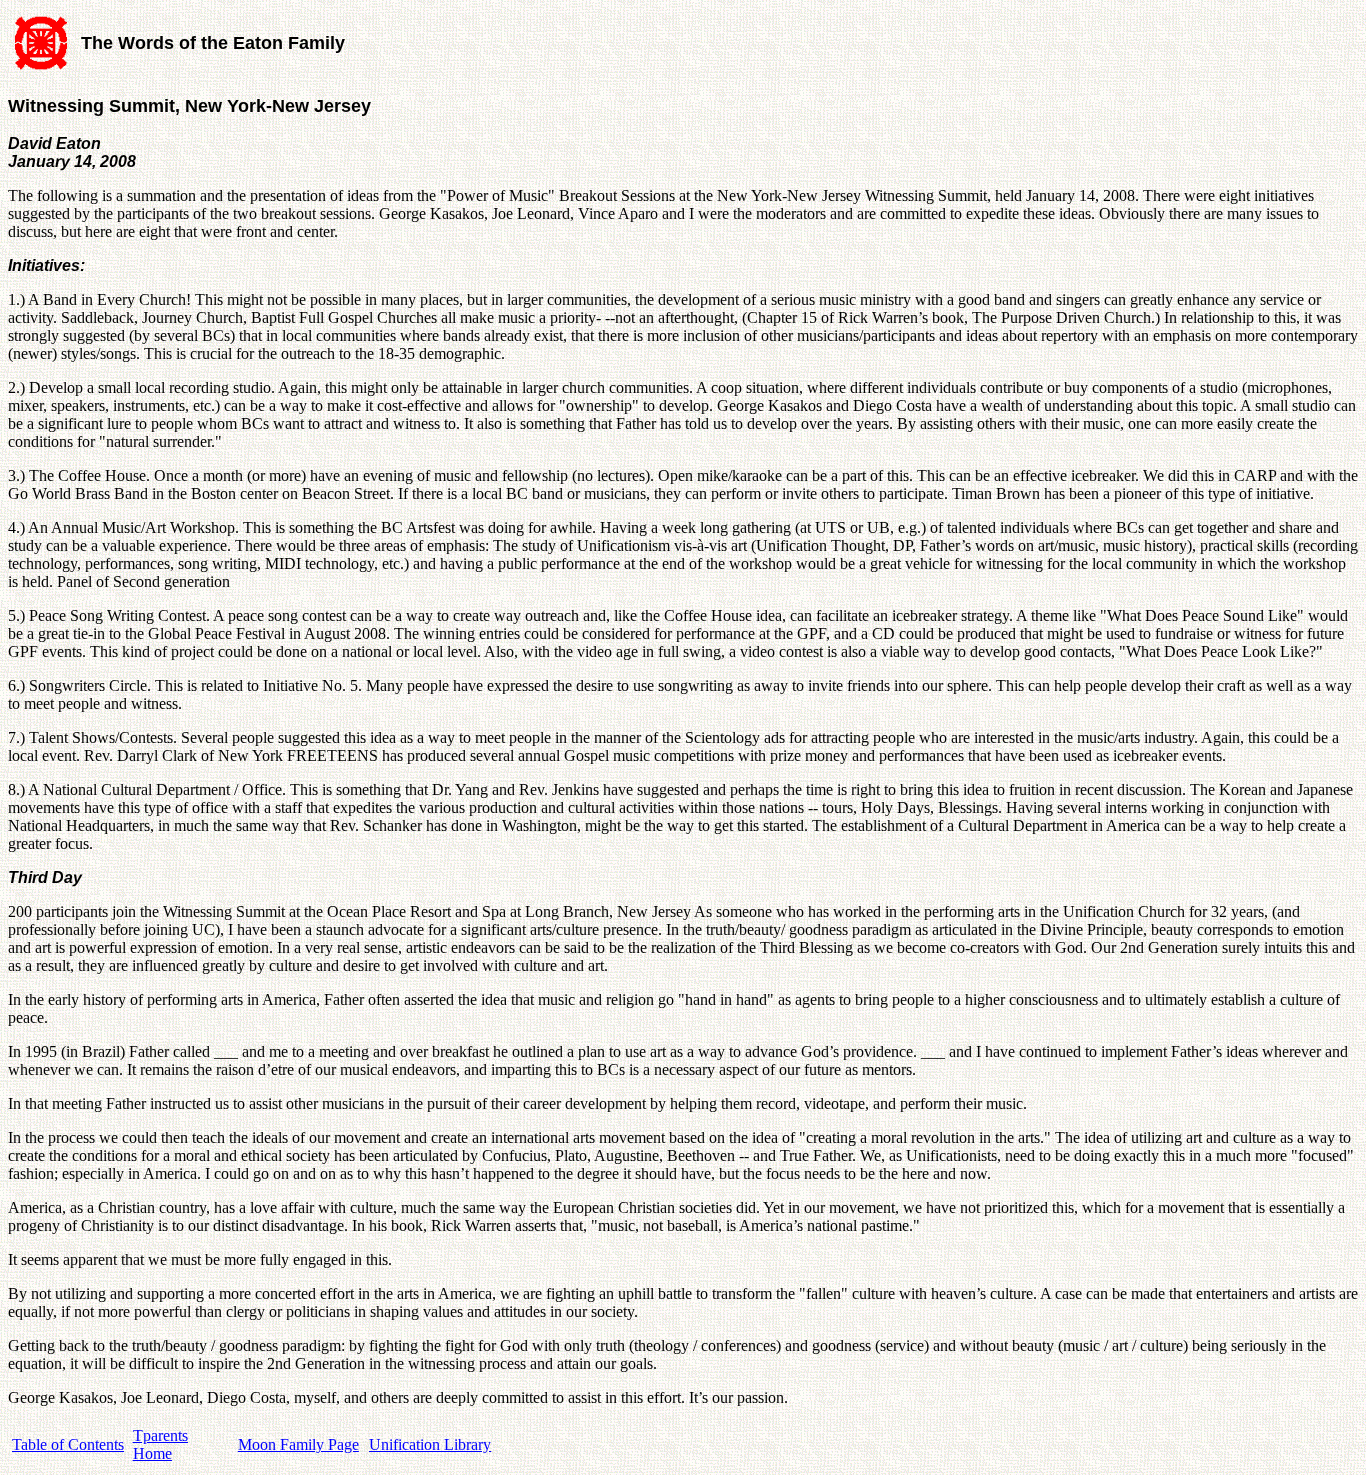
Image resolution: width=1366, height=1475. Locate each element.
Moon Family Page (298, 1444)
